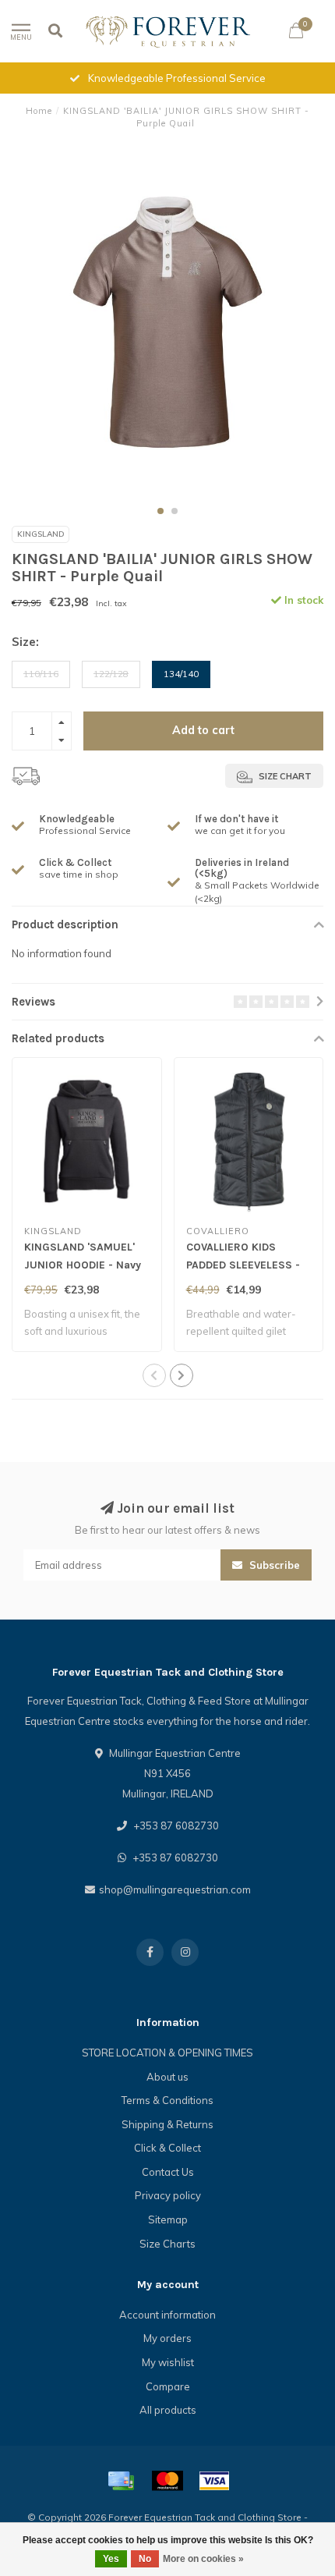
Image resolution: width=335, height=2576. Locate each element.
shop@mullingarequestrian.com (175, 1889)
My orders (167, 2338)
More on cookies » (203, 2559)
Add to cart (203, 730)
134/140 (181, 674)
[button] (160, 511)
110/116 (41, 674)
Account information (167, 2315)
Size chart (284, 776)
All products (168, 2410)
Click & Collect (167, 2148)
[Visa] (214, 2481)
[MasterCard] (167, 2481)
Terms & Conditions (167, 2100)
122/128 (111, 674)
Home (39, 111)
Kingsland (41, 534)
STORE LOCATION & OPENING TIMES (167, 2053)
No (145, 2559)
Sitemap (168, 2219)
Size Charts (167, 2244)
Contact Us (168, 2172)
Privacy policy (168, 2195)
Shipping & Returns (167, 2124)
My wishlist (168, 2362)
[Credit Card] (121, 2481)
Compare (168, 2386)
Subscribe (273, 1565)
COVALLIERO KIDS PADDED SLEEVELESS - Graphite (243, 1265)
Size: (25, 642)
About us (167, 2077)
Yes (111, 2559)
